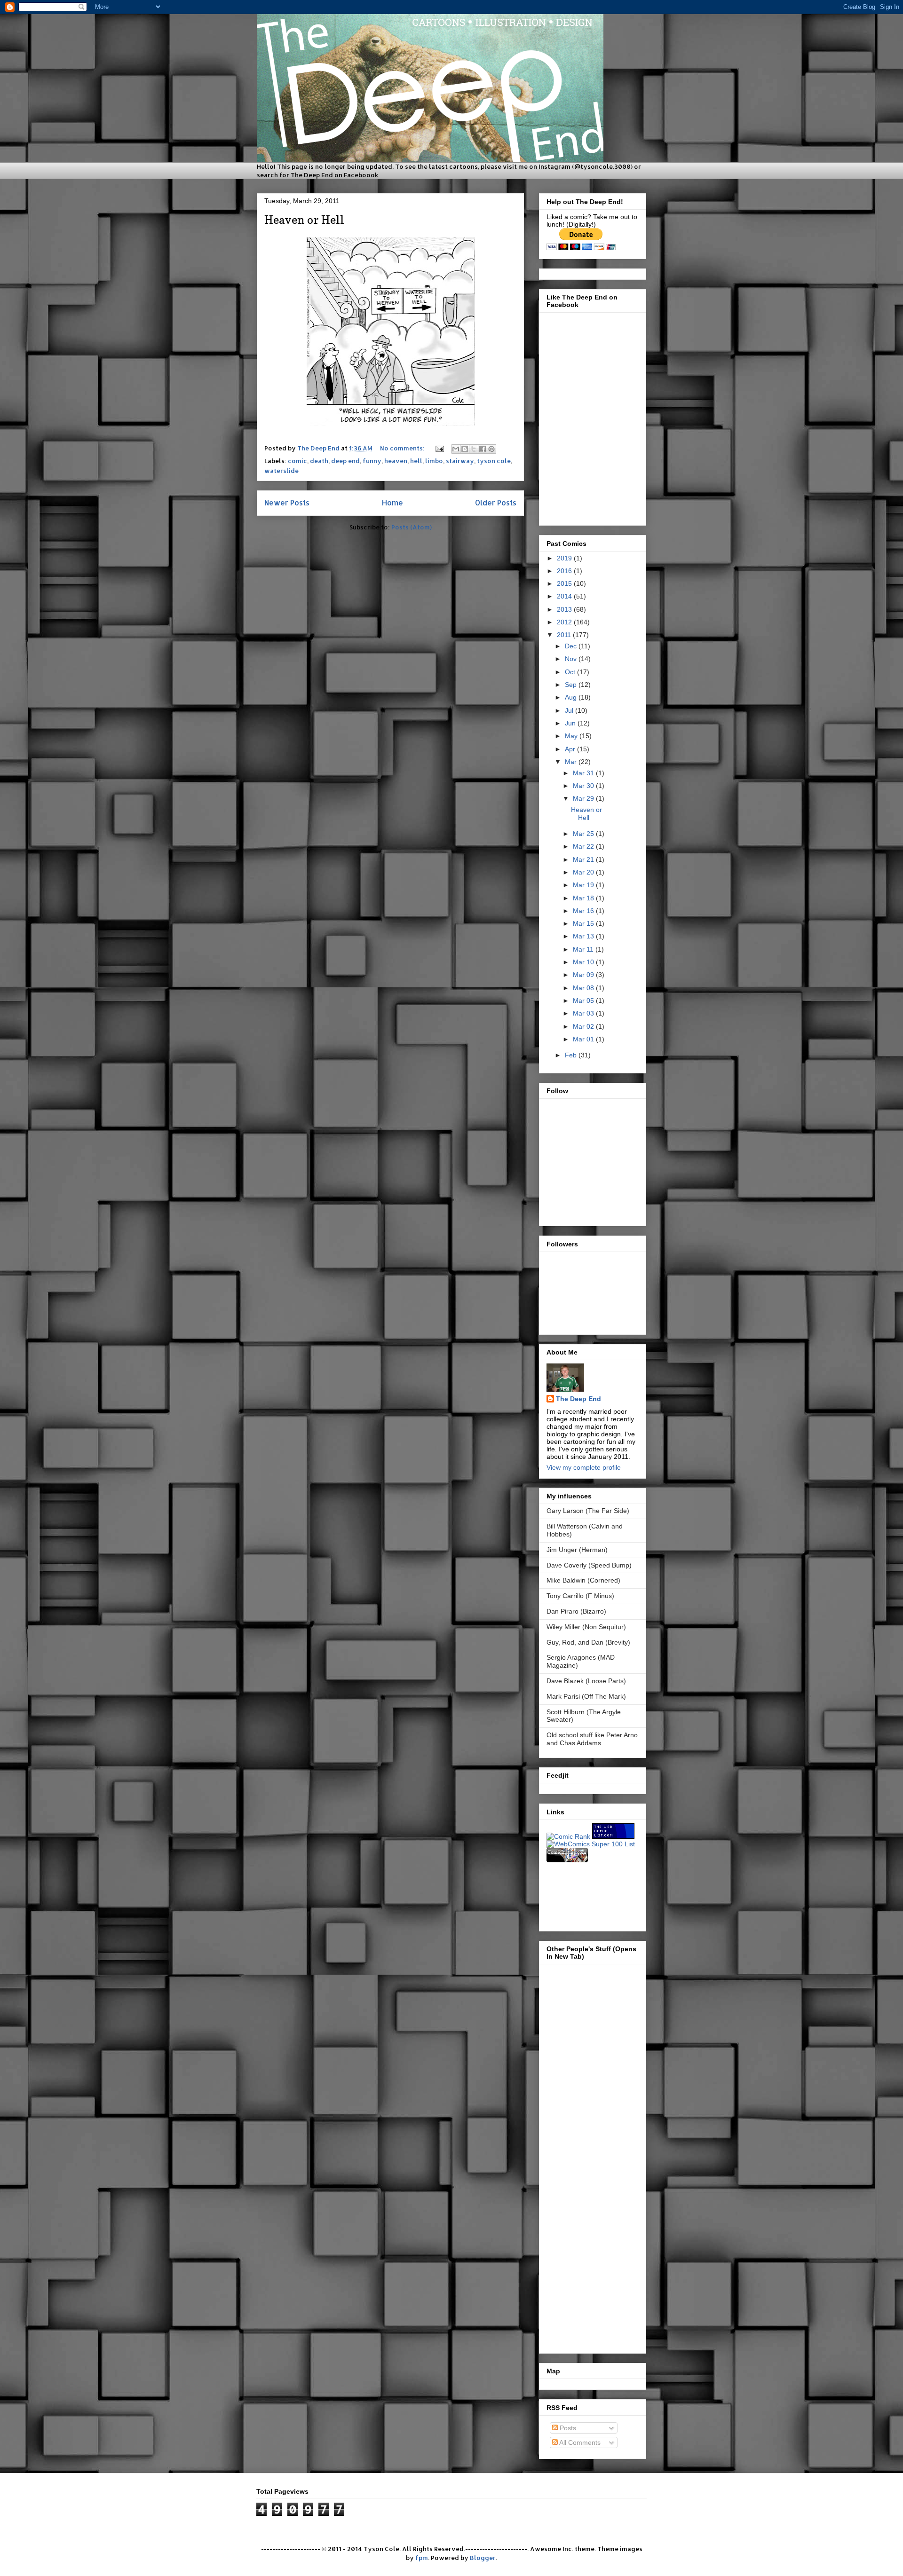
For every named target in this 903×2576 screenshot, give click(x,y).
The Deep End (578, 1399)
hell (416, 461)
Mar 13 (584, 936)
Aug (572, 697)
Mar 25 (584, 834)
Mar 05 (584, 1000)
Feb (572, 1055)
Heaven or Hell (304, 220)
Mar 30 (584, 786)
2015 (565, 583)
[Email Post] (439, 448)
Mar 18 (584, 898)
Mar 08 (584, 988)
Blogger (483, 2558)
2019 (565, 558)
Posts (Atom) (412, 527)
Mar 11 (584, 949)
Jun (571, 723)
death (319, 461)
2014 (565, 596)
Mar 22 (584, 846)
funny (372, 461)
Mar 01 (584, 1039)
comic (297, 461)
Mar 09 (584, 975)
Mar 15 (584, 923)
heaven (396, 461)
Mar (572, 762)
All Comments (579, 2442)
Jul (570, 710)
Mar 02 (584, 1026)
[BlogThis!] (465, 449)
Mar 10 (584, 962)
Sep (572, 685)
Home (392, 503)
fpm (422, 2558)
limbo (434, 461)
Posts (567, 2428)
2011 (565, 635)
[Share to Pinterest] (491, 449)
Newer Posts (287, 503)
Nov (572, 659)
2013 (565, 609)
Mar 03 (584, 1013)
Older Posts (496, 503)
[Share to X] (474, 449)
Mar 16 (584, 911)
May (572, 736)
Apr (571, 749)
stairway (460, 461)
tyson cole (494, 461)
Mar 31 (584, 773)
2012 (565, 622)
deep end (345, 461)
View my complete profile (584, 1467)
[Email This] (456, 449)
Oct (571, 672)
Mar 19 (584, 885)
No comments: (403, 448)
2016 (565, 571)
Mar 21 (584, 859)
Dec (572, 646)
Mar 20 (584, 872)
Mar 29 (584, 798)
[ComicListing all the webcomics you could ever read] (567, 1860)
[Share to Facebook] (483, 449)
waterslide (281, 471)
